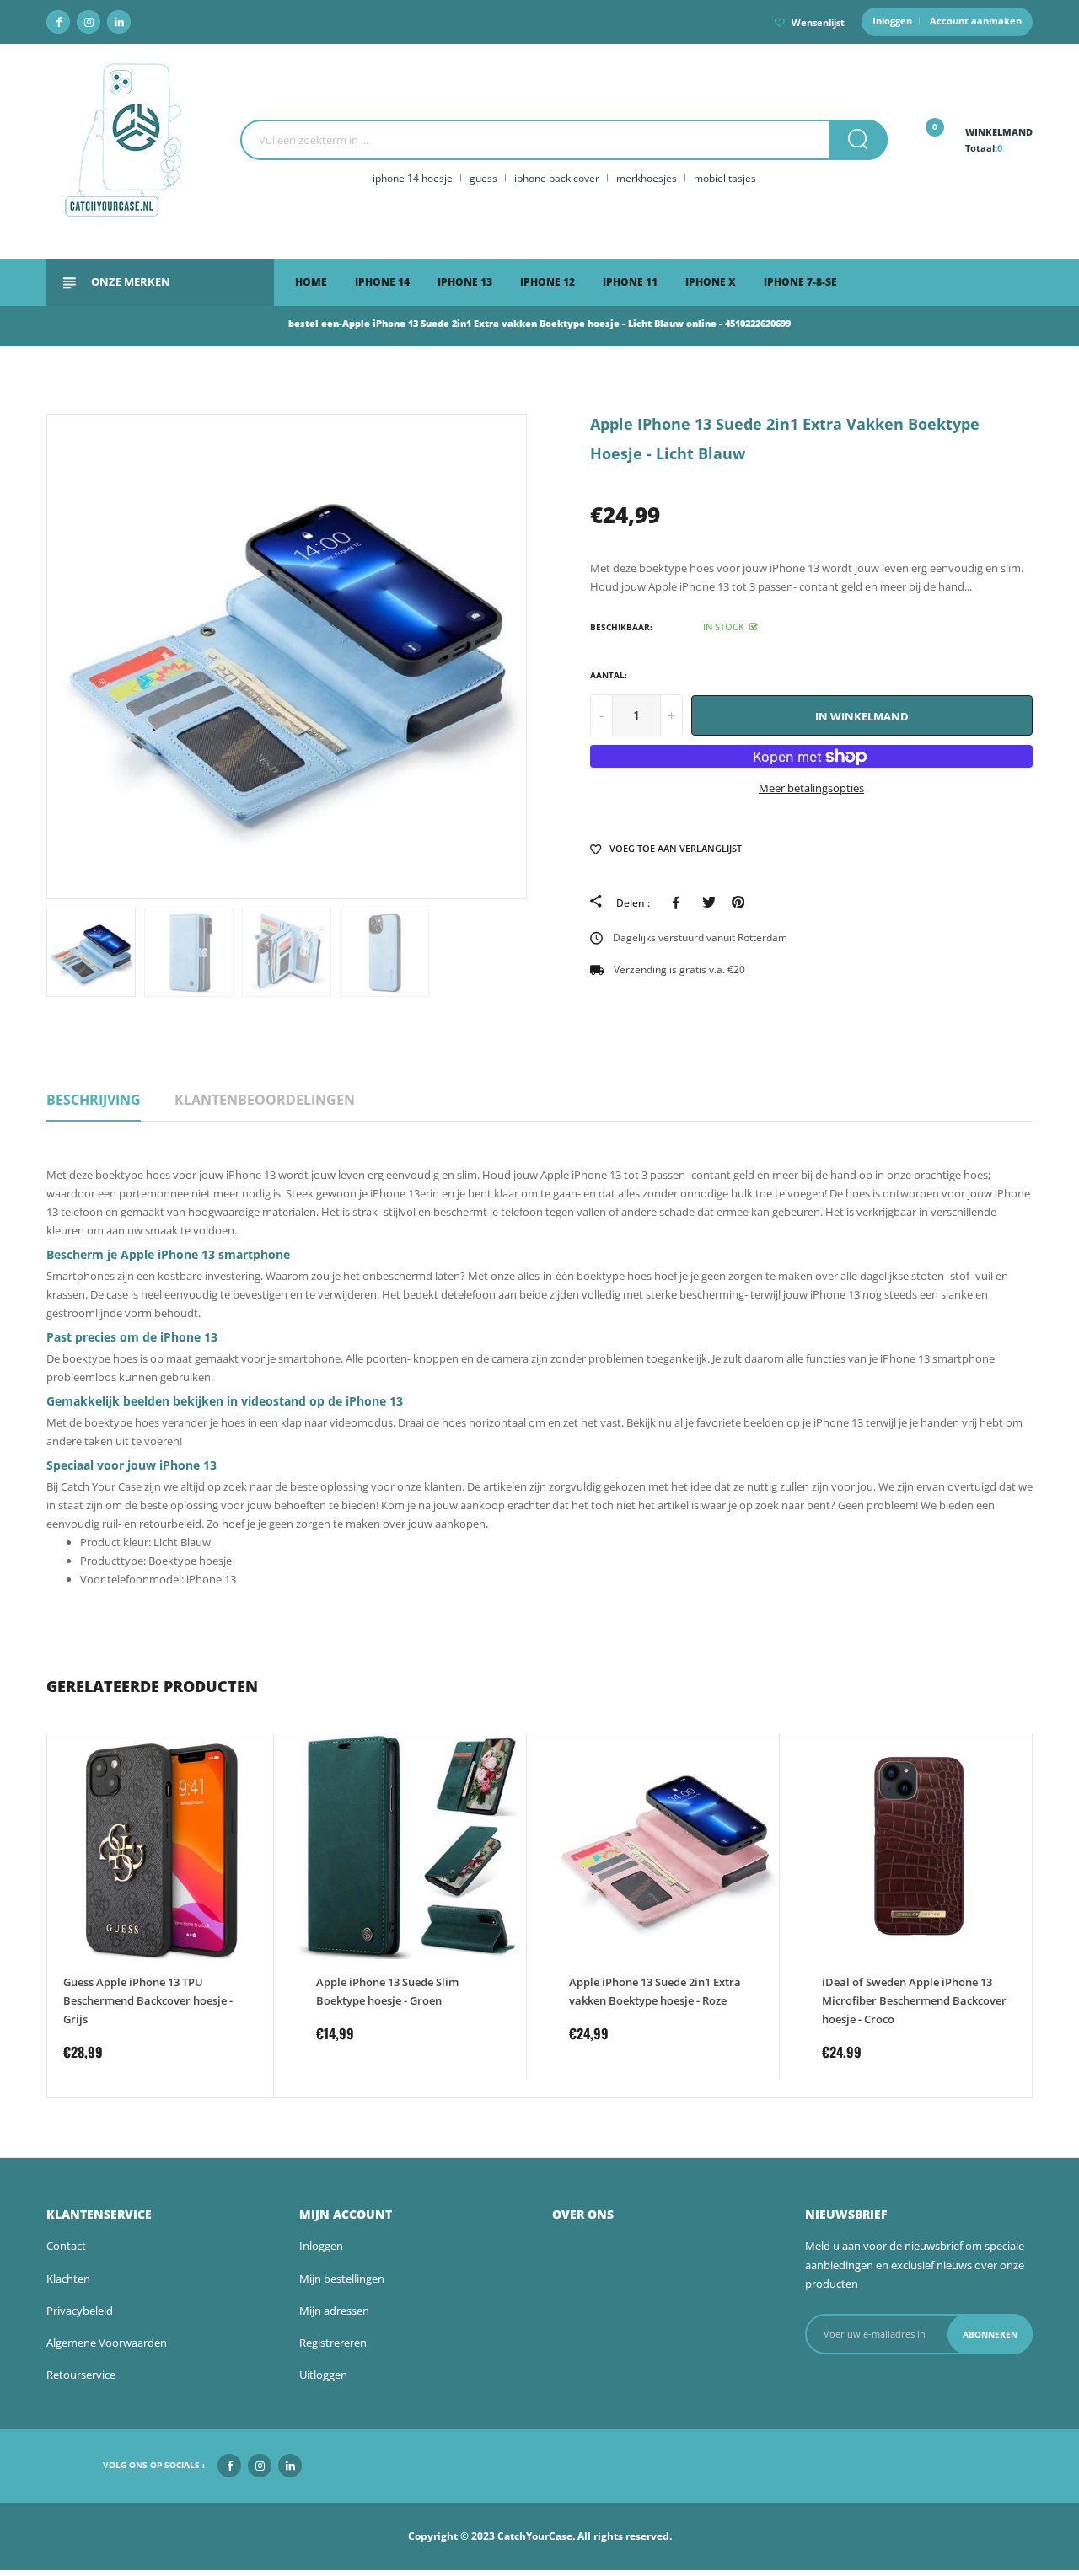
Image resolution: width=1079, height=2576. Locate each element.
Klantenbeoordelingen (265, 1100)
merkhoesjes (647, 178)
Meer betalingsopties (811, 788)
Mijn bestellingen (342, 2279)
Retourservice (81, 2375)
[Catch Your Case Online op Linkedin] (119, 22)
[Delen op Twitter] (709, 902)
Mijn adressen (334, 2311)
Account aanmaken (976, 21)
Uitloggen (323, 2375)
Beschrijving (94, 1100)
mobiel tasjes (725, 178)
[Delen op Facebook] (679, 902)
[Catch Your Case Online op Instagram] (89, 22)
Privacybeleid (80, 2311)
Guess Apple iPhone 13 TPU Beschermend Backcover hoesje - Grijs (148, 2000)
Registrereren (333, 2343)
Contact (66, 2246)
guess (483, 178)
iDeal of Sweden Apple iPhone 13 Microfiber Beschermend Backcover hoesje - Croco (914, 2000)
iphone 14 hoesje (413, 178)
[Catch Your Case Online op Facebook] (58, 22)
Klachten (68, 2279)
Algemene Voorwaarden (107, 2343)
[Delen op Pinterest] (738, 902)
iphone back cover (557, 178)
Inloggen (892, 21)
